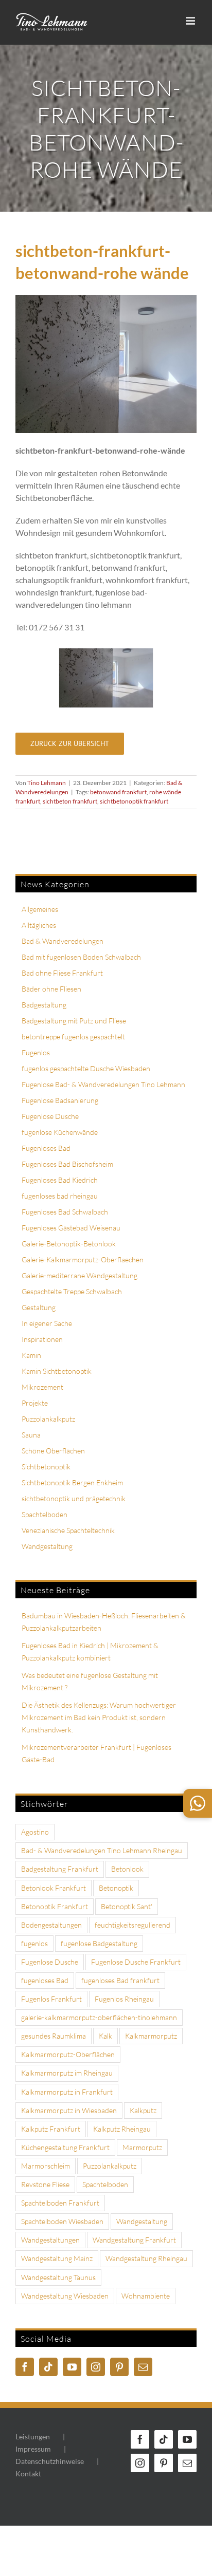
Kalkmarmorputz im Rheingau (67, 2073)
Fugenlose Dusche (50, 1116)
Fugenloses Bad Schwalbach (65, 1212)
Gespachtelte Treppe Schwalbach (72, 1291)
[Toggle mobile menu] (191, 21)
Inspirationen (42, 1339)
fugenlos (34, 1943)
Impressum (33, 2449)
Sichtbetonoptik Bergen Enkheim (72, 1482)
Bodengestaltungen (51, 1925)
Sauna (31, 1435)
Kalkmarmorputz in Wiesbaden (69, 2110)
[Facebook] (25, 2367)
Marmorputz (142, 2147)
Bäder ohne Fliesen (51, 989)
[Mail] (143, 2367)
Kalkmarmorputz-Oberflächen (68, 2054)
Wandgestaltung (47, 1546)
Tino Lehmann (47, 783)
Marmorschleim (46, 2166)
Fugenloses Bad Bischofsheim (67, 1164)
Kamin (31, 1355)
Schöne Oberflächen (53, 1451)
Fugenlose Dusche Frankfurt (136, 1962)
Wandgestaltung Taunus (58, 2277)
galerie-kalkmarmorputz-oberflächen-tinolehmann (99, 2017)
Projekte (35, 1403)
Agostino (35, 1832)
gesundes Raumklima (54, 2036)
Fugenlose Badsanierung (60, 1100)
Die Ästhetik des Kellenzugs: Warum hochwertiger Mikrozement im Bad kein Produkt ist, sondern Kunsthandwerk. (99, 1717)
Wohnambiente (146, 2296)
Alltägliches (39, 925)
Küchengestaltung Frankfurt (65, 2147)
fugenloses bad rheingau (60, 1196)
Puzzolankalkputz (48, 1419)
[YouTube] (72, 2367)
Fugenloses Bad (46, 1148)
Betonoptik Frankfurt (55, 1906)
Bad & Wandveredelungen (63, 941)
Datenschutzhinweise (50, 2461)
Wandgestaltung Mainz (57, 2258)
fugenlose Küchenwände (60, 1132)
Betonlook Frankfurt (54, 1888)
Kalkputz (143, 2110)
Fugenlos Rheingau (124, 1999)
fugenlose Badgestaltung (99, 1943)
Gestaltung (39, 1307)
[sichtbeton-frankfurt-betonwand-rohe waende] (106, 653)
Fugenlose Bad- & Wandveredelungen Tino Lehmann (103, 1084)
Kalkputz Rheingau (122, 2129)
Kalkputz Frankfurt (51, 2129)
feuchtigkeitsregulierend (132, 1925)
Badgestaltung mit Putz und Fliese (74, 1021)
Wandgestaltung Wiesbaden (65, 2296)
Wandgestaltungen (50, 2240)
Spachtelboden (45, 1514)
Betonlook (127, 1869)
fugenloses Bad (45, 1980)
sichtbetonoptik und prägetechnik (74, 1498)
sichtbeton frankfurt (70, 801)
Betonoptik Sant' (127, 1906)
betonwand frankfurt (118, 792)
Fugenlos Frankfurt (51, 1999)
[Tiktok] (48, 2367)
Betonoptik (116, 1888)
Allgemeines (40, 909)
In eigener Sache (47, 1323)
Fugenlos (36, 1052)
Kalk (105, 2036)
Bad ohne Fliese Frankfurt (62, 973)
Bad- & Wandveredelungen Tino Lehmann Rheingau (102, 1850)
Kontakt (28, 2474)
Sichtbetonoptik (46, 1467)
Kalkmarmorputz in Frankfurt (67, 2092)
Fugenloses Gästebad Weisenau (71, 1228)
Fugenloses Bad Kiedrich (60, 1180)
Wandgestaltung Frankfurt (134, 2240)
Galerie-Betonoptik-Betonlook (69, 1244)
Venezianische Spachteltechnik (68, 1530)
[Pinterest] (119, 2367)
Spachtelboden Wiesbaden (62, 2221)
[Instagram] (96, 2367)
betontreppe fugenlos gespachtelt (73, 1037)
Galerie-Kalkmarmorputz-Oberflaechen (83, 1259)
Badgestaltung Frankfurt (60, 1869)
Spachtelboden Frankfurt (60, 2203)
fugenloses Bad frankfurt (120, 1980)
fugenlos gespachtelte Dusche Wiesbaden (86, 1068)
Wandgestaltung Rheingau (146, 2258)
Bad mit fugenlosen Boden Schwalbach (81, 957)
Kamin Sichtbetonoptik (57, 1371)
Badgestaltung (44, 1005)
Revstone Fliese (45, 2184)
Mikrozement (42, 1387)
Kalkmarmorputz (151, 2036)
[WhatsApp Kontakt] (198, 1803)
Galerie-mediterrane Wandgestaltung (79, 1275)
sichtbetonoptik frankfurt (134, 801)
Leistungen (33, 2437)
